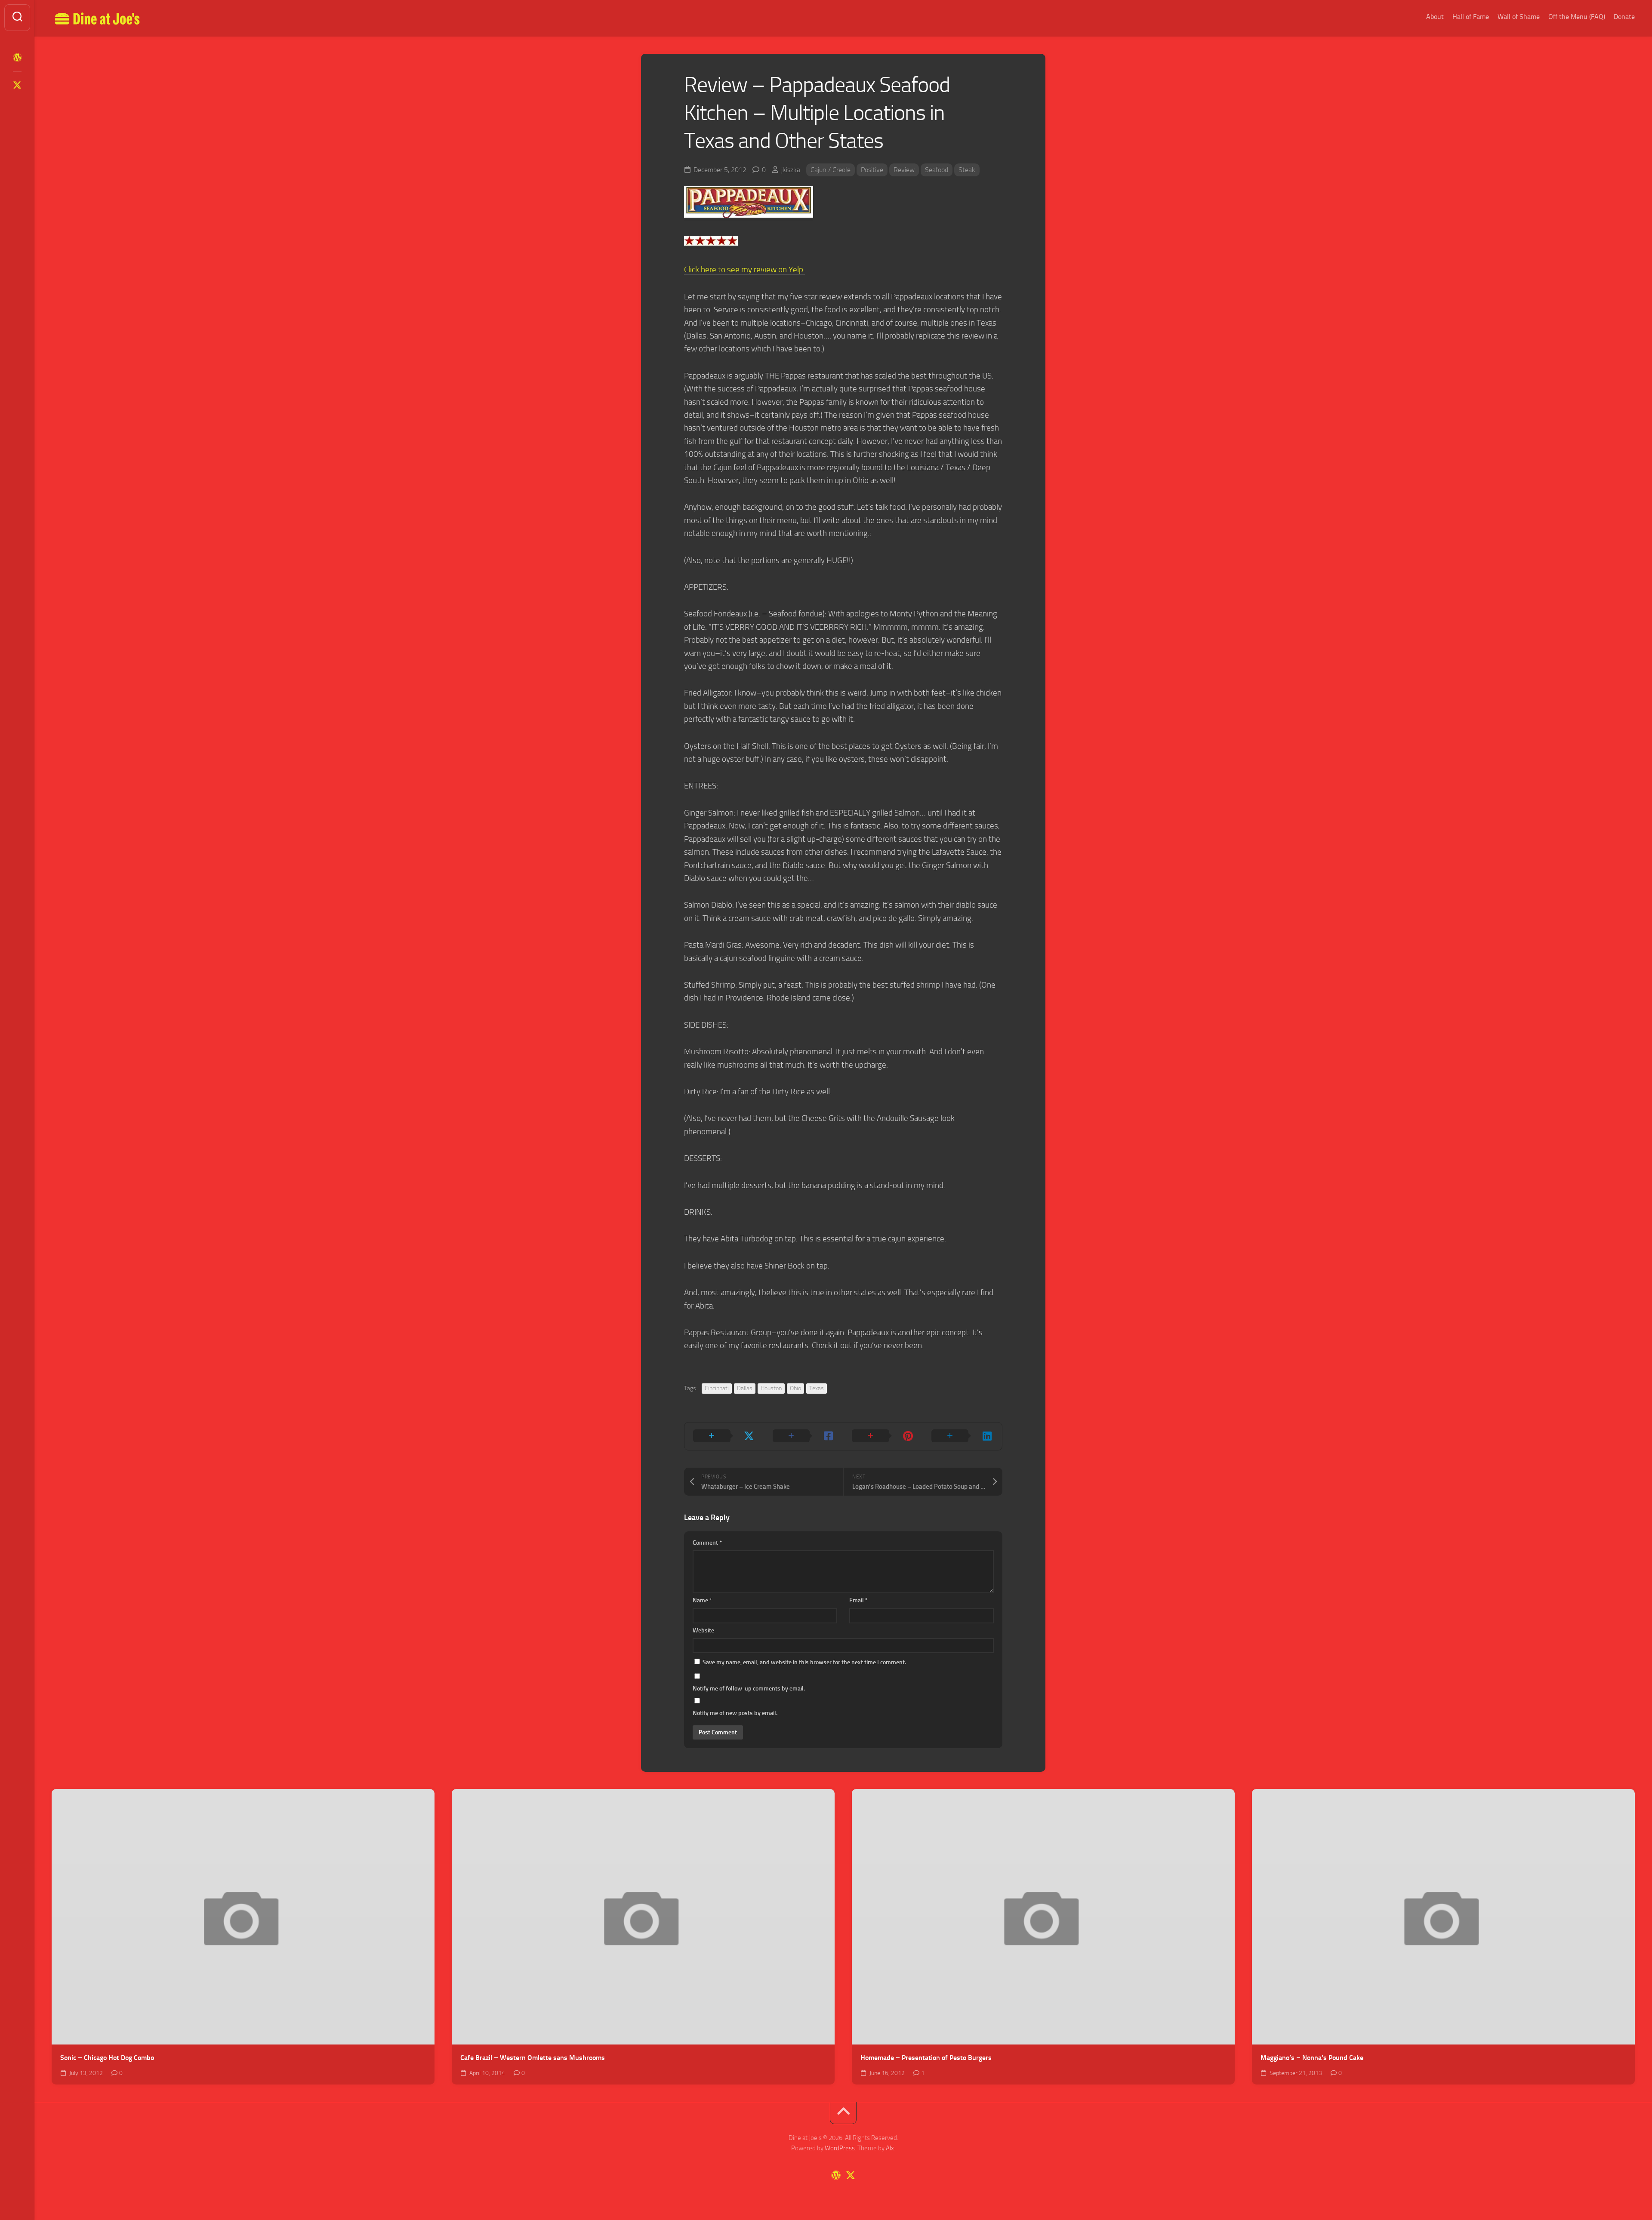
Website (703, 1630)
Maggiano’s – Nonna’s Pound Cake (1312, 2058)
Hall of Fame (1471, 17)
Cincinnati (717, 1388)
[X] (17, 85)
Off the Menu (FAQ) (1577, 17)
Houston (771, 1388)
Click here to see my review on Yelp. (744, 269)
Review (904, 170)
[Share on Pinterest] (883, 1436)
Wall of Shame (1519, 17)
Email (858, 1600)
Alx (890, 2148)
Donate (1624, 17)
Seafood (937, 170)
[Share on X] (724, 1436)
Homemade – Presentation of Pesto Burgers (926, 2058)
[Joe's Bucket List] (17, 58)
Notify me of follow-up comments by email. (749, 1689)
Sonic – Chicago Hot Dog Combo (107, 2058)
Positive (872, 170)
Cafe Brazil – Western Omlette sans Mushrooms (533, 2058)
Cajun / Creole (831, 170)
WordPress (840, 2148)
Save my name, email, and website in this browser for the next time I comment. (804, 1662)
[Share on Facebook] (804, 1436)
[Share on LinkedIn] (963, 1436)
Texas (817, 1388)
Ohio (795, 1388)
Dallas (745, 1388)
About (1435, 17)
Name (702, 1600)
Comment (707, 1543)
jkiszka (791, 170)
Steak (967, 170)
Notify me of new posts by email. (735, 1713)
